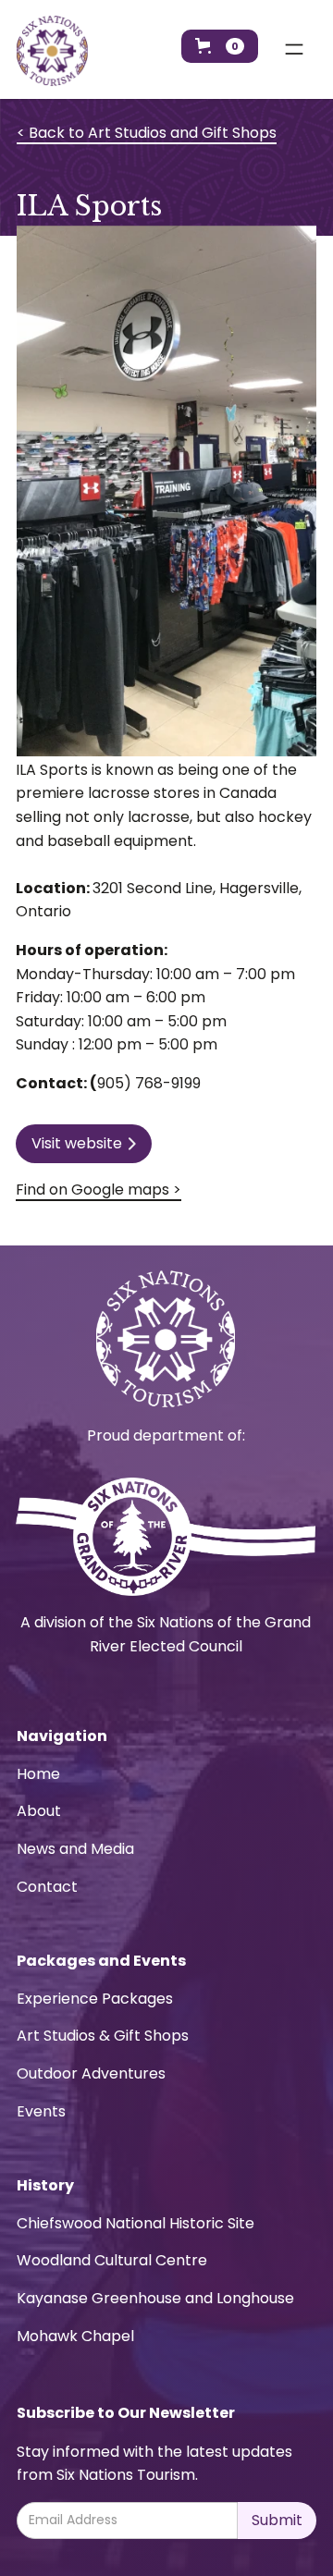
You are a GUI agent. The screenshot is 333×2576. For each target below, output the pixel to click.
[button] (220, 46)
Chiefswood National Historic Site (136, 2223)
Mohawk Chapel (75, 2336)
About (39, 1811)
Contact (47, 1887)
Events (41, 2111)
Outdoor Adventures (91, 2073)
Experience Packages (95, 1999)
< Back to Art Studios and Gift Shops (147, 133)
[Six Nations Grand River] (166, 1537)
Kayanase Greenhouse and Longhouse (155, 2298)
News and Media (75, 1849)
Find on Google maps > (99, 1190)
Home (38, 1774)
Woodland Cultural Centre (112, 2260)
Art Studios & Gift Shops (103, 2036)
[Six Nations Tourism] (52, 51)
